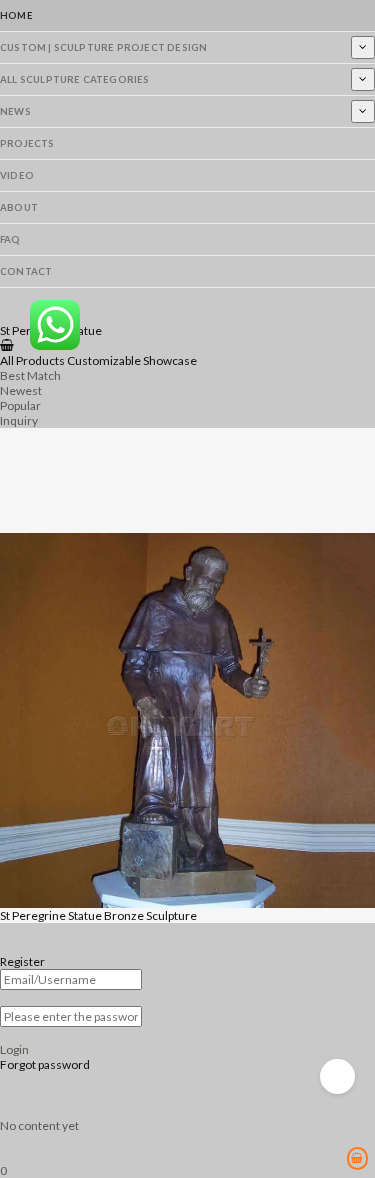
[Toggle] (363, 47)
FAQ (10, 239)
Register (22, 961)
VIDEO (17, 175)
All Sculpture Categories (75, 79)
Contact (26, 271)
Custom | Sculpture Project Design (103, 47)
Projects (27, 143)
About (19, 207)
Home (16, 15)
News (15, 111)
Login (14, 1049)
